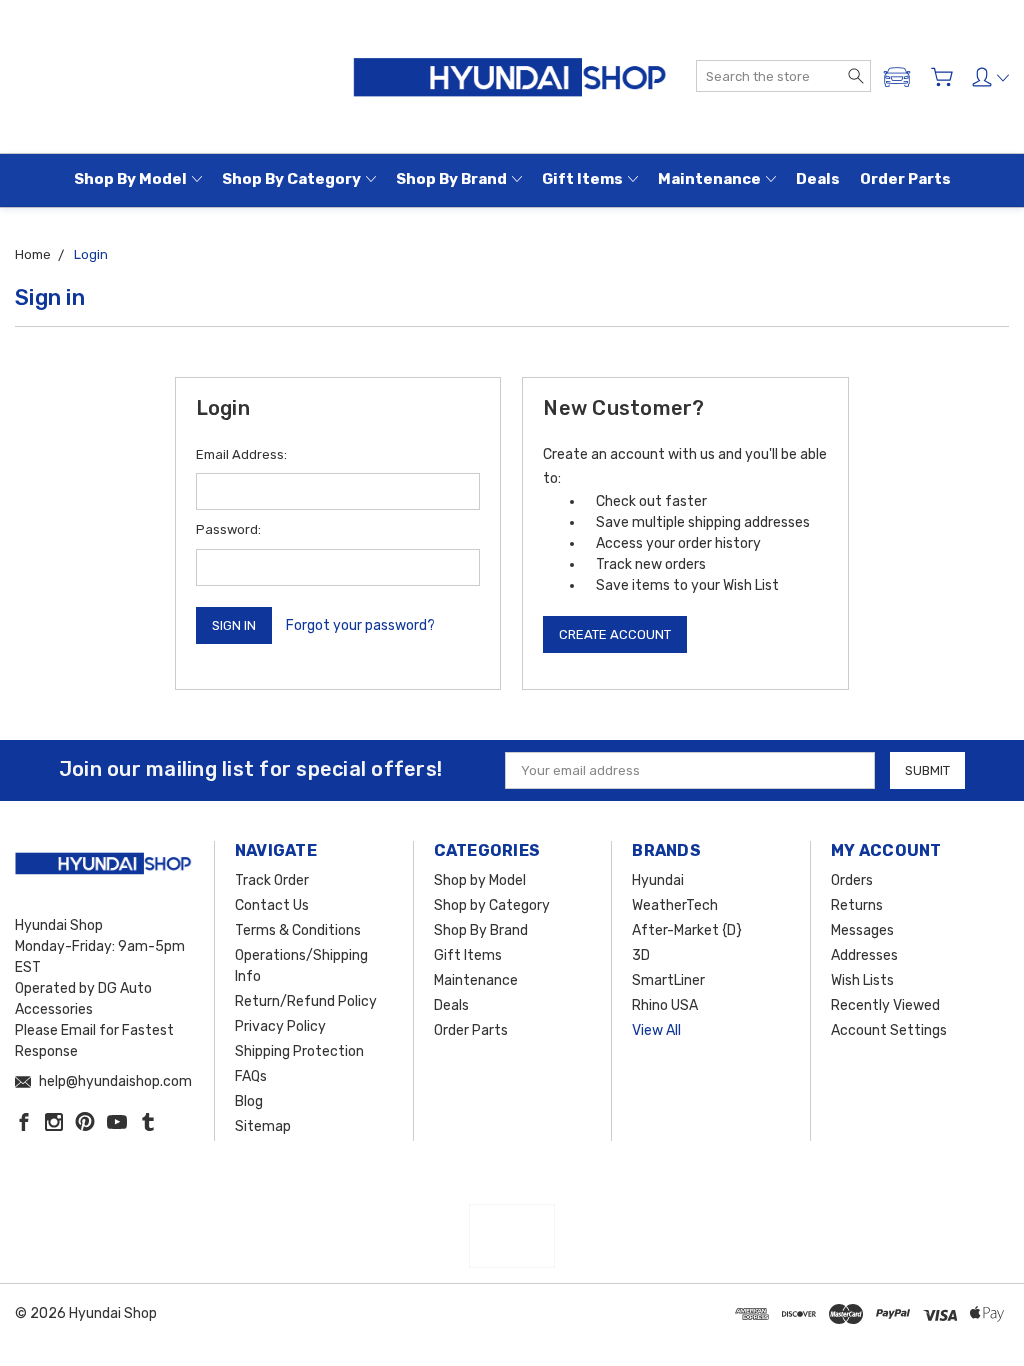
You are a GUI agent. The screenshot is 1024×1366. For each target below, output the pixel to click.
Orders (852, 880)
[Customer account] (990, 77)
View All (656, 1030)
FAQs (251, 1076)
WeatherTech (675, 905)
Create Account (615, 634)
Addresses (864, 955)
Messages (862, 930)
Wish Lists (862, 980)
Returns (857, 905)
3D (641, 955)
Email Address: (241, 454)
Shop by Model (130, 179)
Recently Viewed (885, 1005)
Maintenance (709, 179)
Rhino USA (665, 1005)
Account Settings (889, 1030)
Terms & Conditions (298, 930)
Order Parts (905, 179)
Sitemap (263, 1126)
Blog (249, 1101)
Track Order (272, 880)
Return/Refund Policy (306, 1001)
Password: (228, 529)
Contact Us (272, 905)
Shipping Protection (299, 1051)
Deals (818, 179)
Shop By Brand (451, 179)
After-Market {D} (687, 930)
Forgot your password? (360, 625)
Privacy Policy (280, 1026)
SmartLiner (668, 980)
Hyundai (658, 880)
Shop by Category (291, 179)
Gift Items (582, 179)
